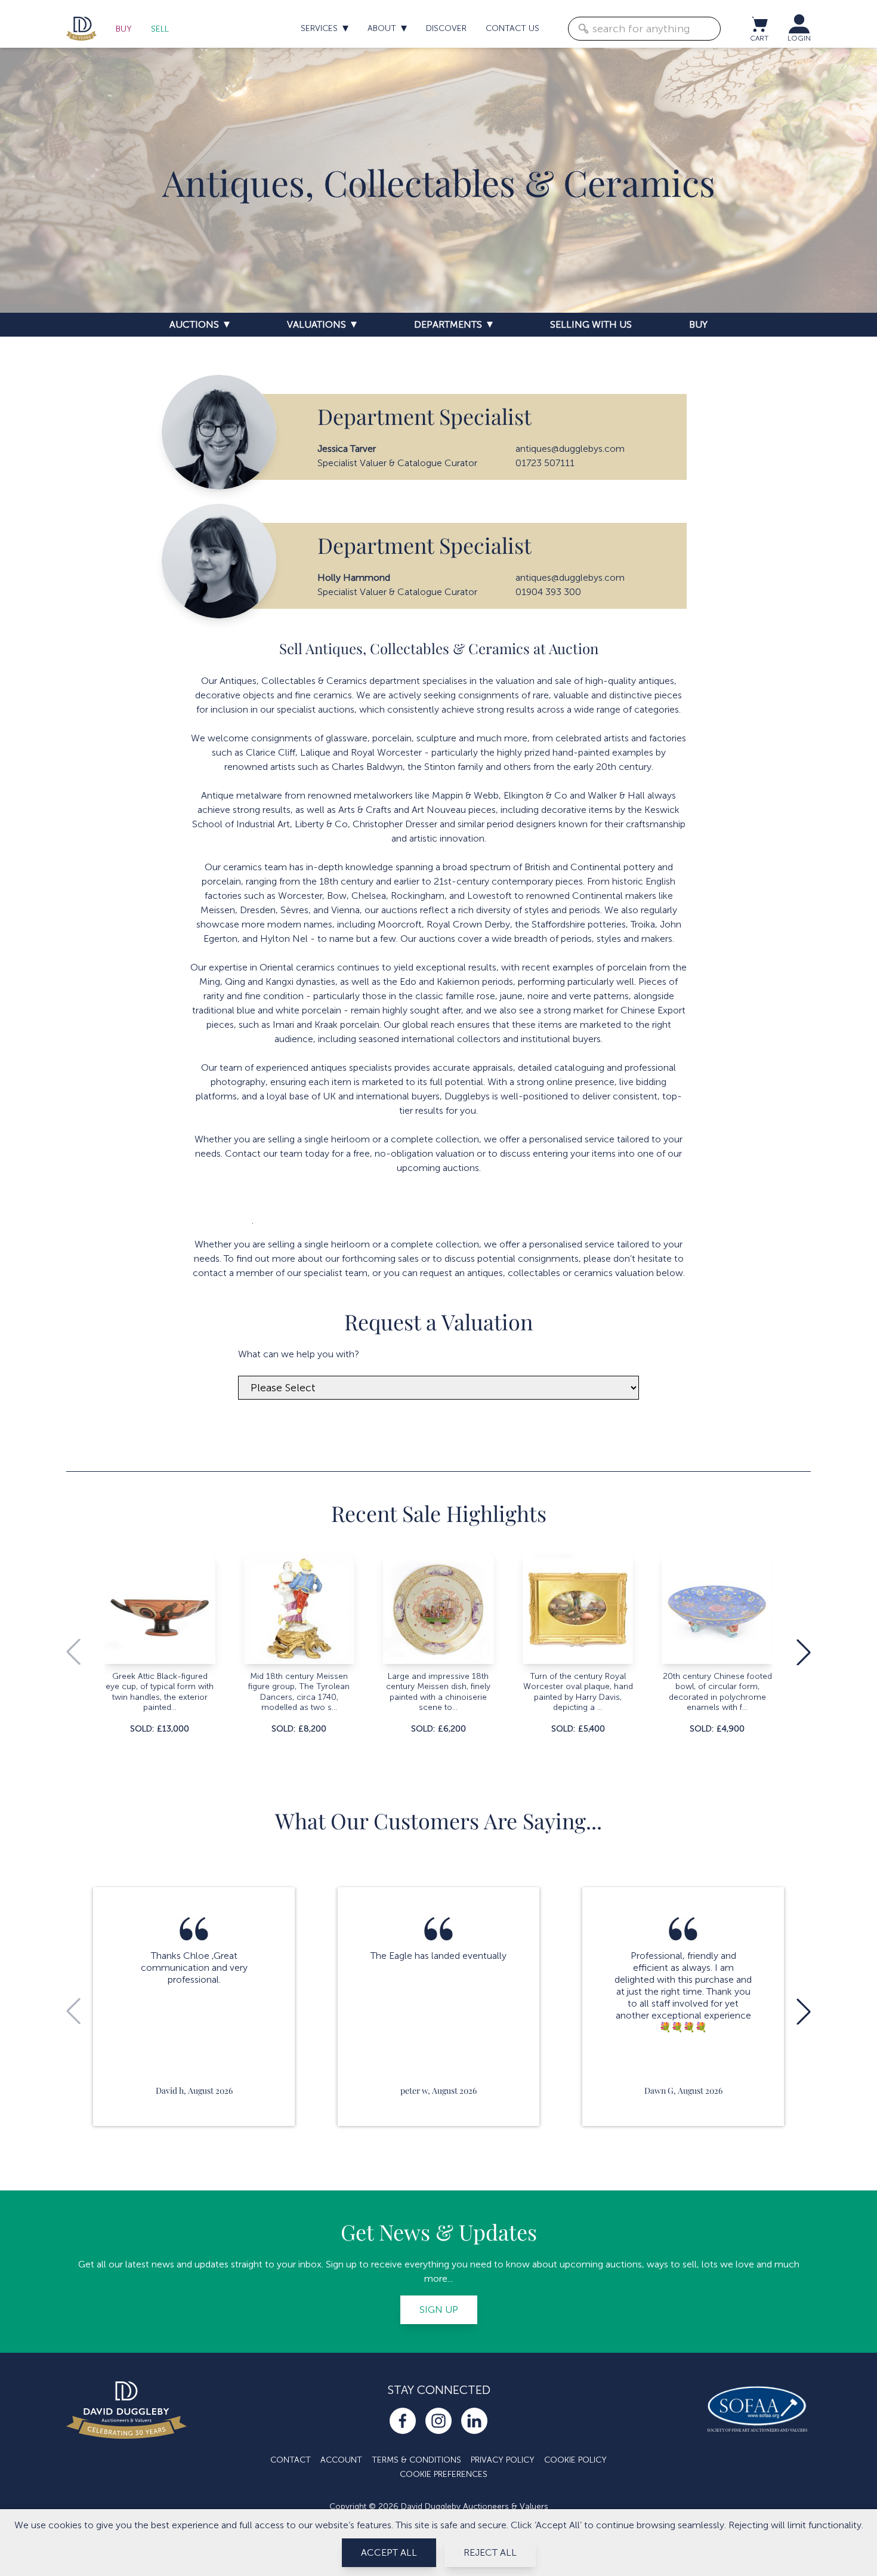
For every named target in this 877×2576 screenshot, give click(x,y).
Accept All (389, 2552)
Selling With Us (591, 324)
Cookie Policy (575, 2460)
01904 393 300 (548, 592)
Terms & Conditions (416, 2460)
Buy (124, 29)
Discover (446, 28)
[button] (804, 1652)
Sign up (439, 2310)
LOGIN (799, 38)
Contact (291, 2460)
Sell (160, 29)
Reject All (490, 2552)
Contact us (512, 28)
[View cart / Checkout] (759, 24)
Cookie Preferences (444, 2474)
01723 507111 (545, 463)
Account (341, 2460)
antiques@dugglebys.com (570, 449)
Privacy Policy (503, 2460)
